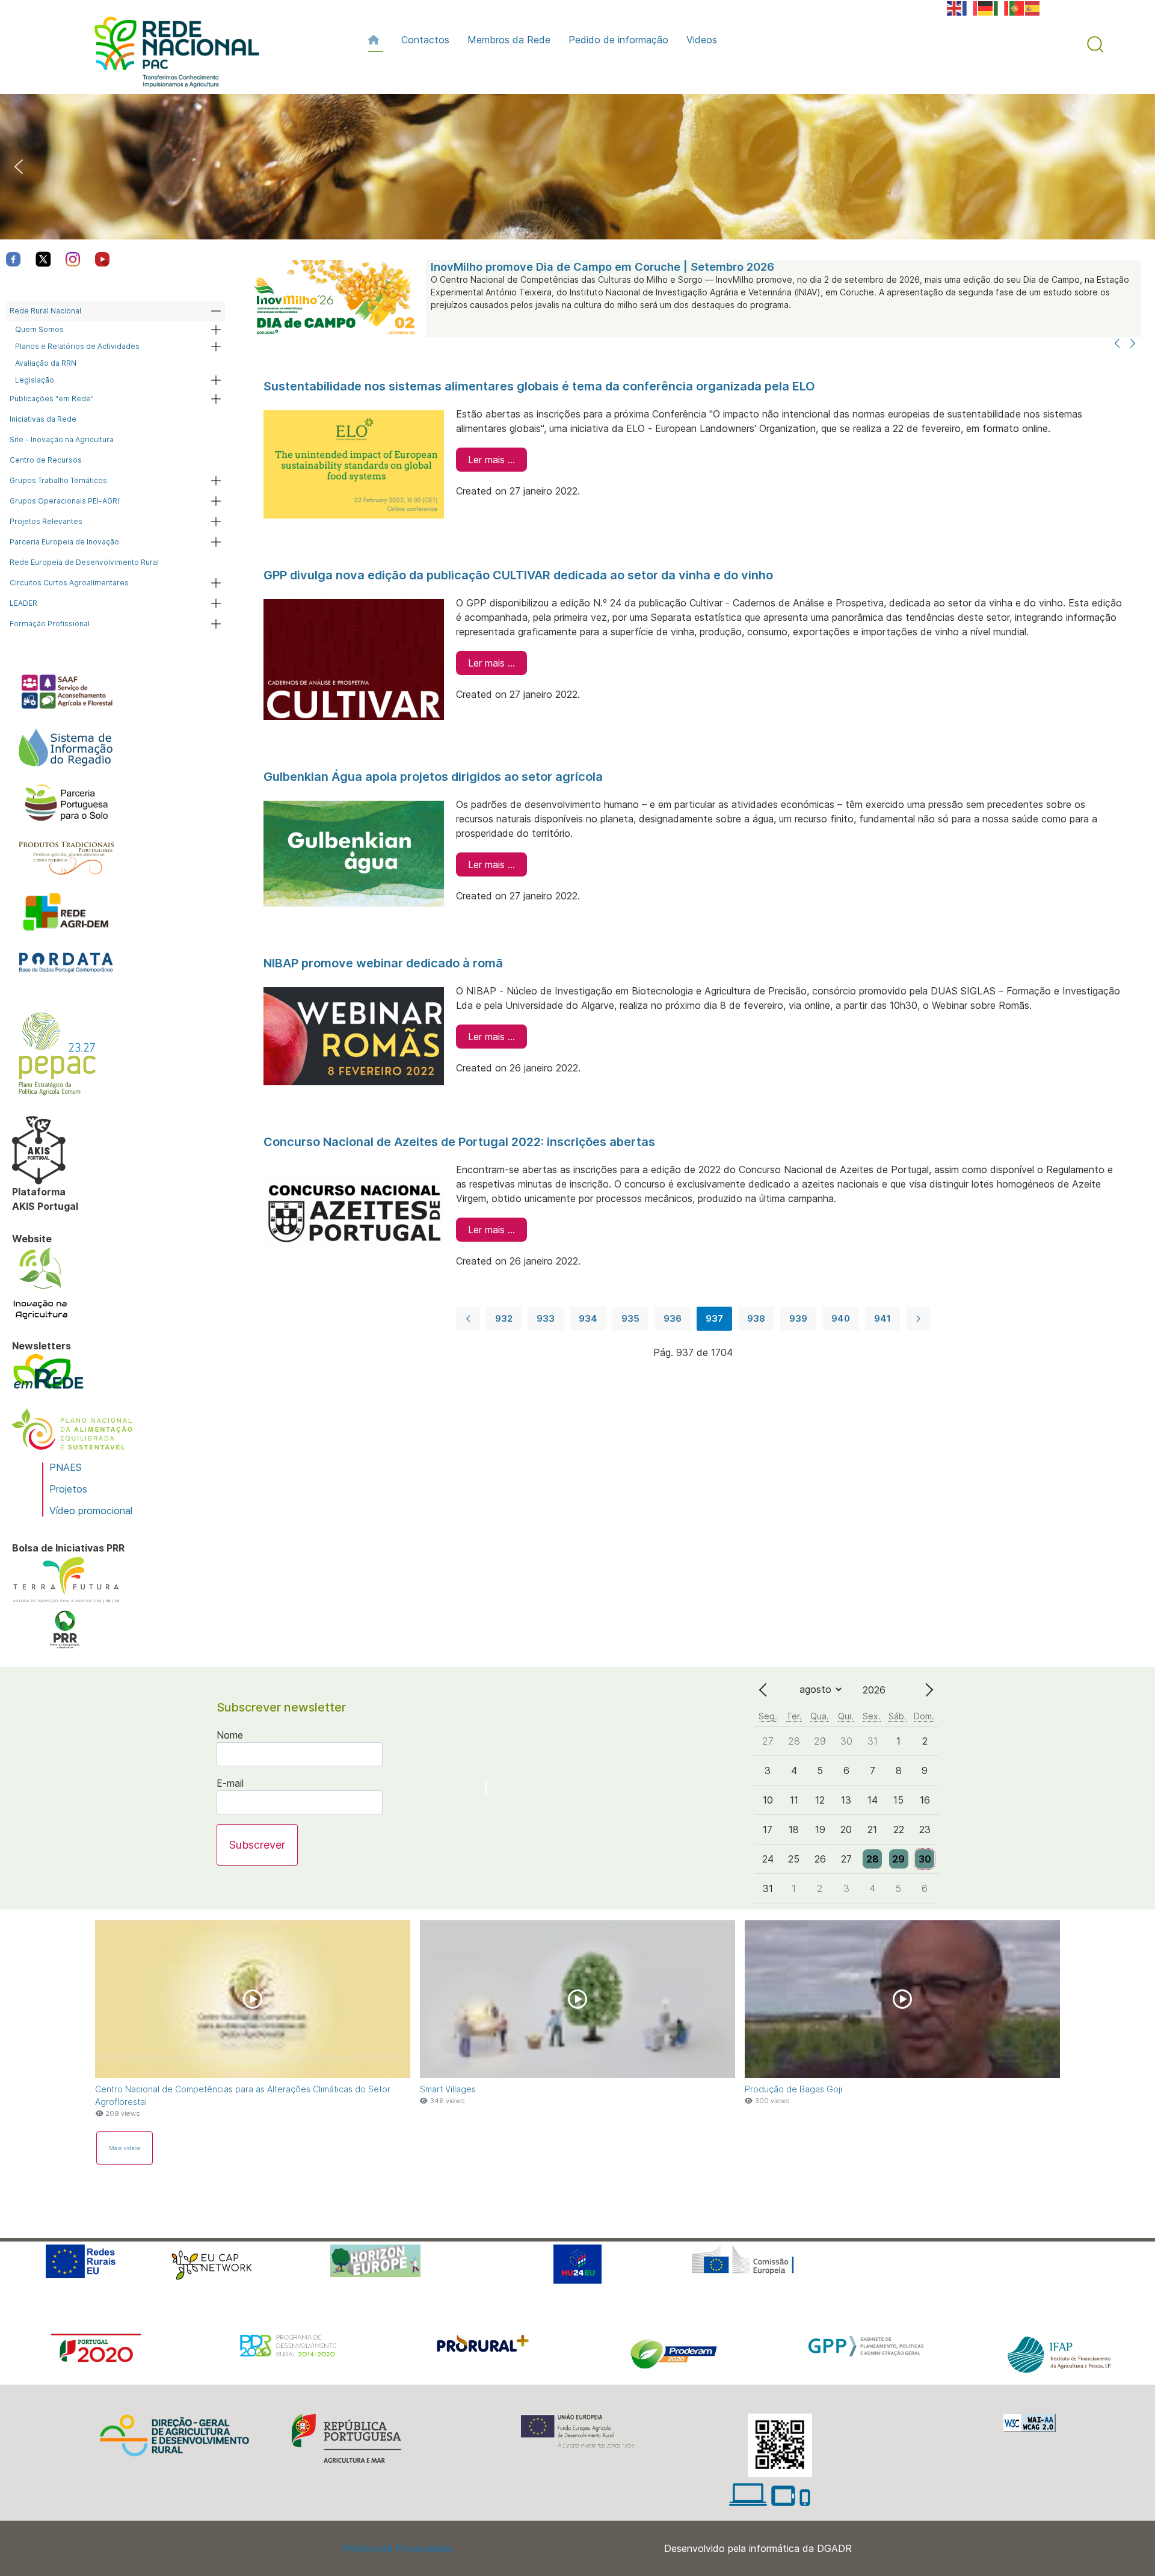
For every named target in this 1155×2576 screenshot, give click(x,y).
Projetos (68, 1489)
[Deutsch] (986, 7)
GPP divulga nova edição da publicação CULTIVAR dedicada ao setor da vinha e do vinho (518, 575)
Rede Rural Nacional (45, 311)
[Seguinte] (1133, 344)
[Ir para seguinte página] (918, 1319)
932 (504, 1318)
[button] (1095, 45)
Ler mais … (491, 460)
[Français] (970, 7)
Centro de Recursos (46, 460)
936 (673, 1318)
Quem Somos (39, 329)
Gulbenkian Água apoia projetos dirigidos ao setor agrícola (433, 777)
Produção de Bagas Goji (793, 2089)
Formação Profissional (50, 624)
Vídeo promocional (91, 1511)
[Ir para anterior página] (468, 1319)
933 (546, 1318)
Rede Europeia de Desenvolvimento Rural (84, 562)
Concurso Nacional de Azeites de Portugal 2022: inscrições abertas (459, 1142)
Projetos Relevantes (46, 521)
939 (798, 1318)
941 (882, 1318)
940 (841, 1318)
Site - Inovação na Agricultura (62, 439)
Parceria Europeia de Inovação (64, 542)
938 (756, 1318)
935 (630, 1318)
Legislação (35, 380)
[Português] (1017, 7)
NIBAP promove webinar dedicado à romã (383, 963)
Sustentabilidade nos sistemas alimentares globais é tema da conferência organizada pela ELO (539, 386)
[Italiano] (1002, 7)
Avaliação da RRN (46, 363)
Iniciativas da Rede (43, 419)
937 (714, 1318)
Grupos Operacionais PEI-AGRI (64, 501)
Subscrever (257, 1845)
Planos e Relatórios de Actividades (77, 346)
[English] (955, 7)
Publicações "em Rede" (52, 399)
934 (588, 1318)
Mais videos (125, 2148)
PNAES (66, 1467)
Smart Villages (448, 2089)
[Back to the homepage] (171, 55)
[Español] (1033, 7)
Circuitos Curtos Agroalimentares (69, 583)
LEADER (23, 603)
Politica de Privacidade (397, 2548)
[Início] (376, 40)
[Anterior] (1117, 344)
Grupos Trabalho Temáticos (58, 480)
